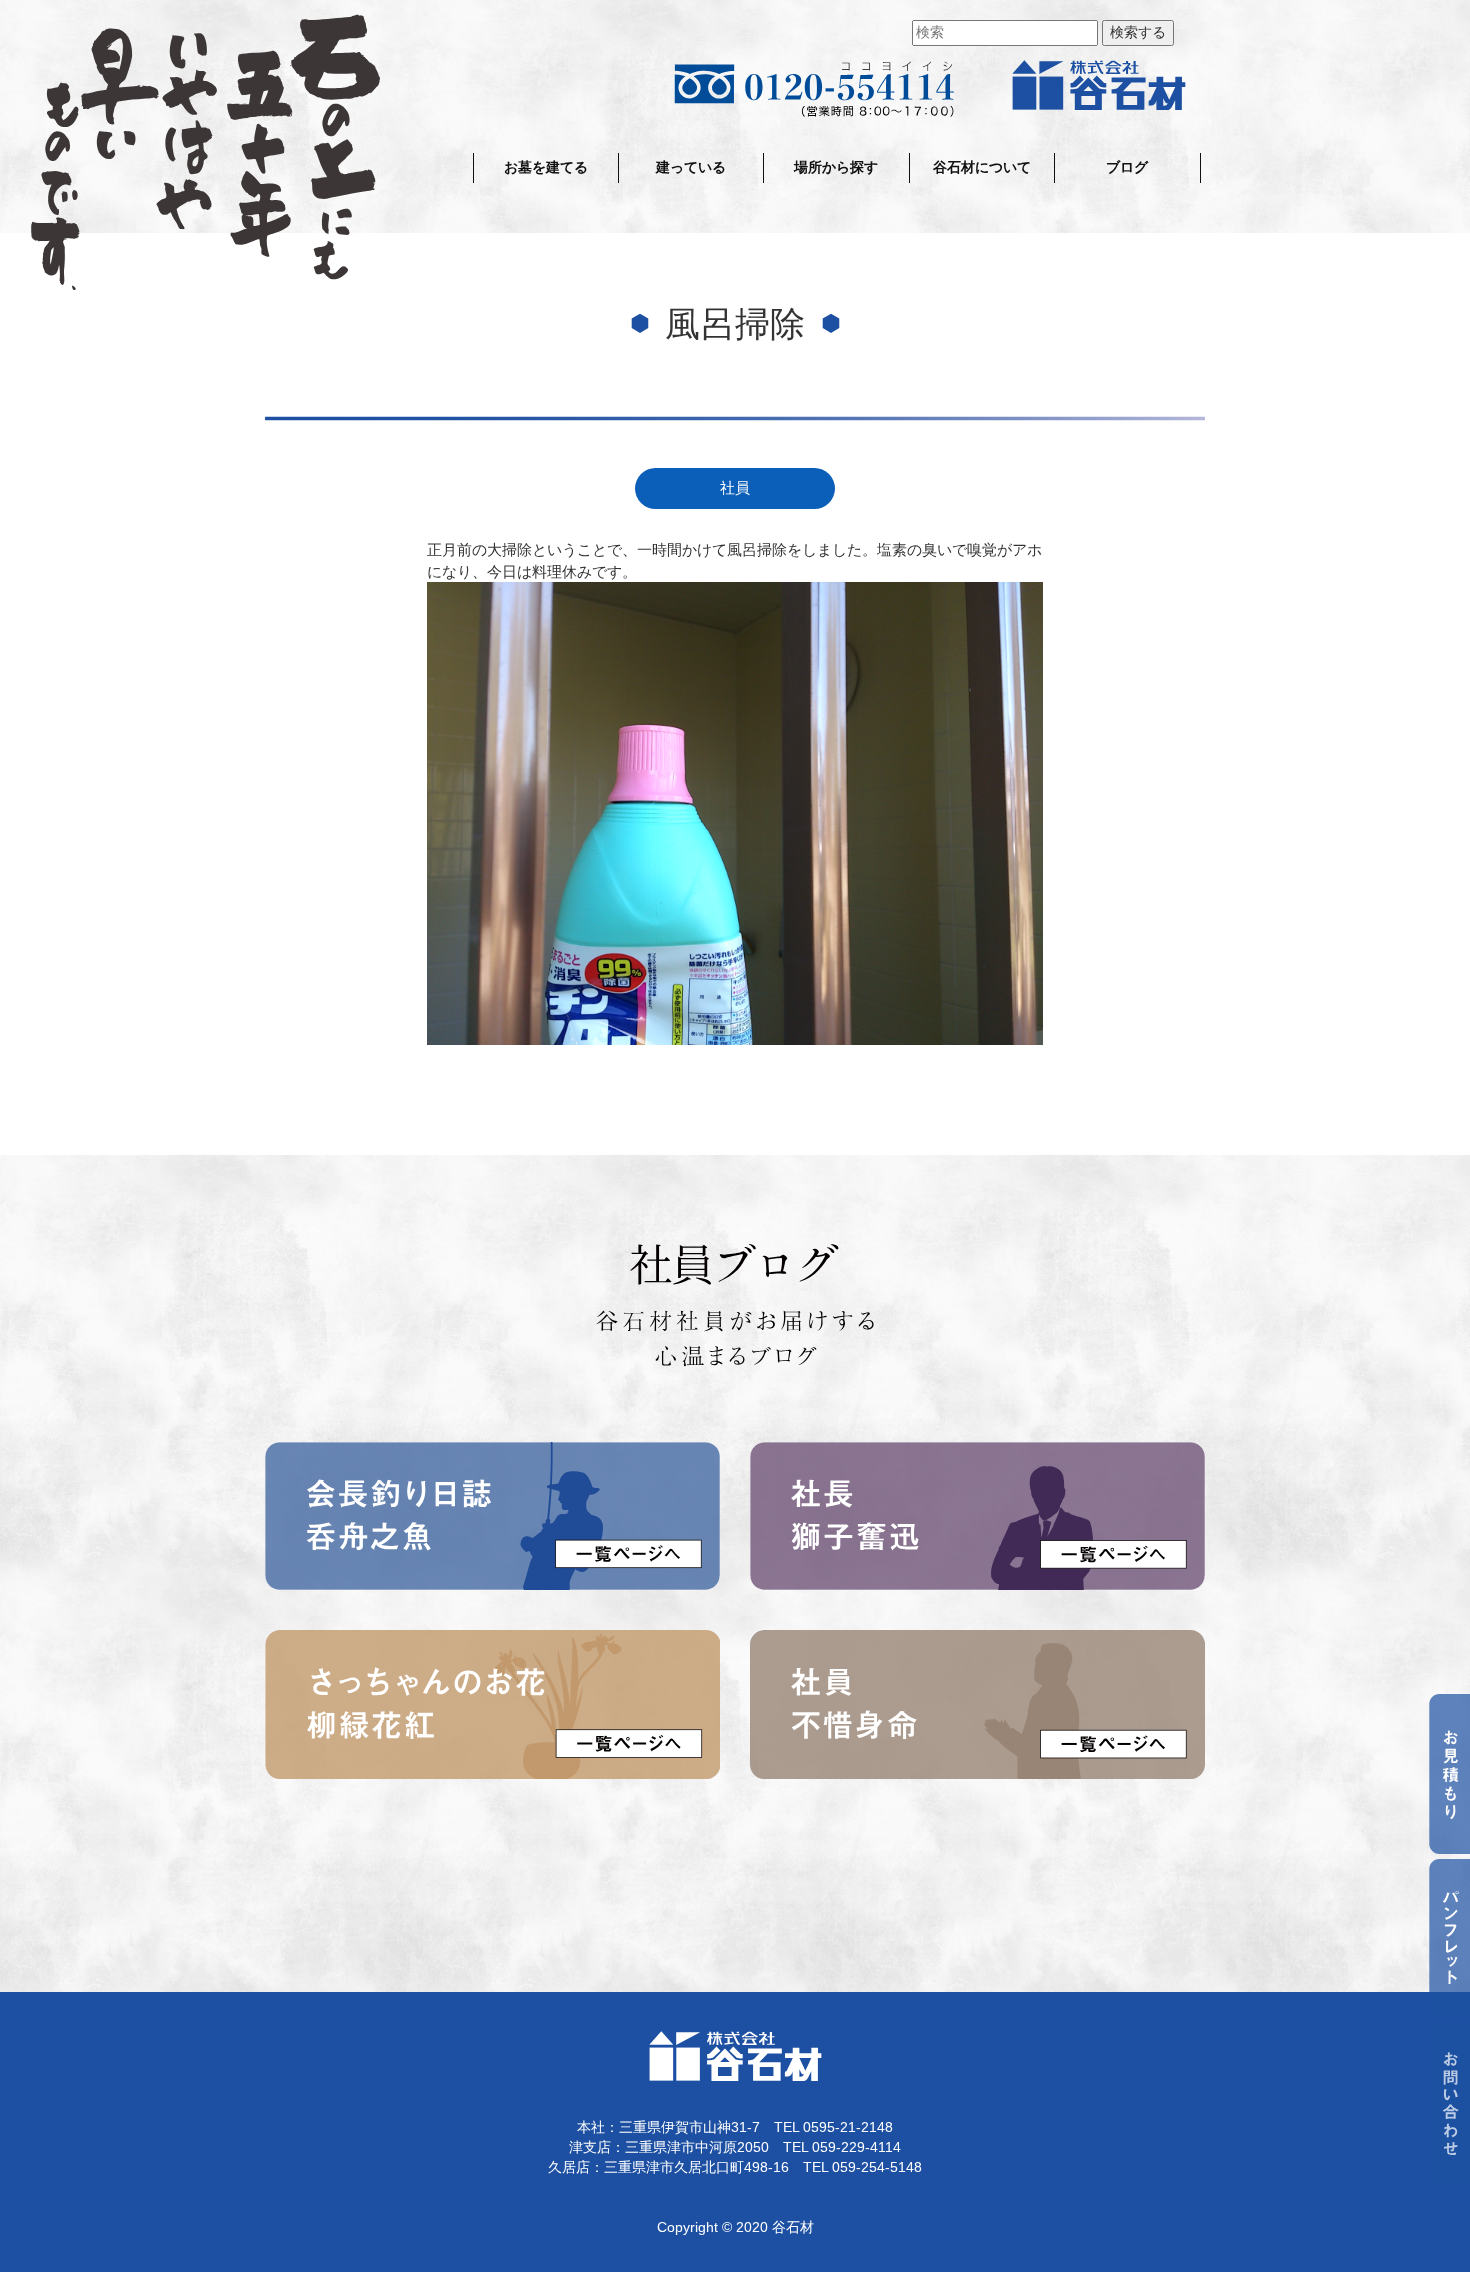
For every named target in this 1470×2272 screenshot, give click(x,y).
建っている (691, 167)
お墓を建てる (546, 167)
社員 (735, 488)
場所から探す (836, 167)
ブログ (1127, 167)
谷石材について (982, 167)
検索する (1138, 32)
